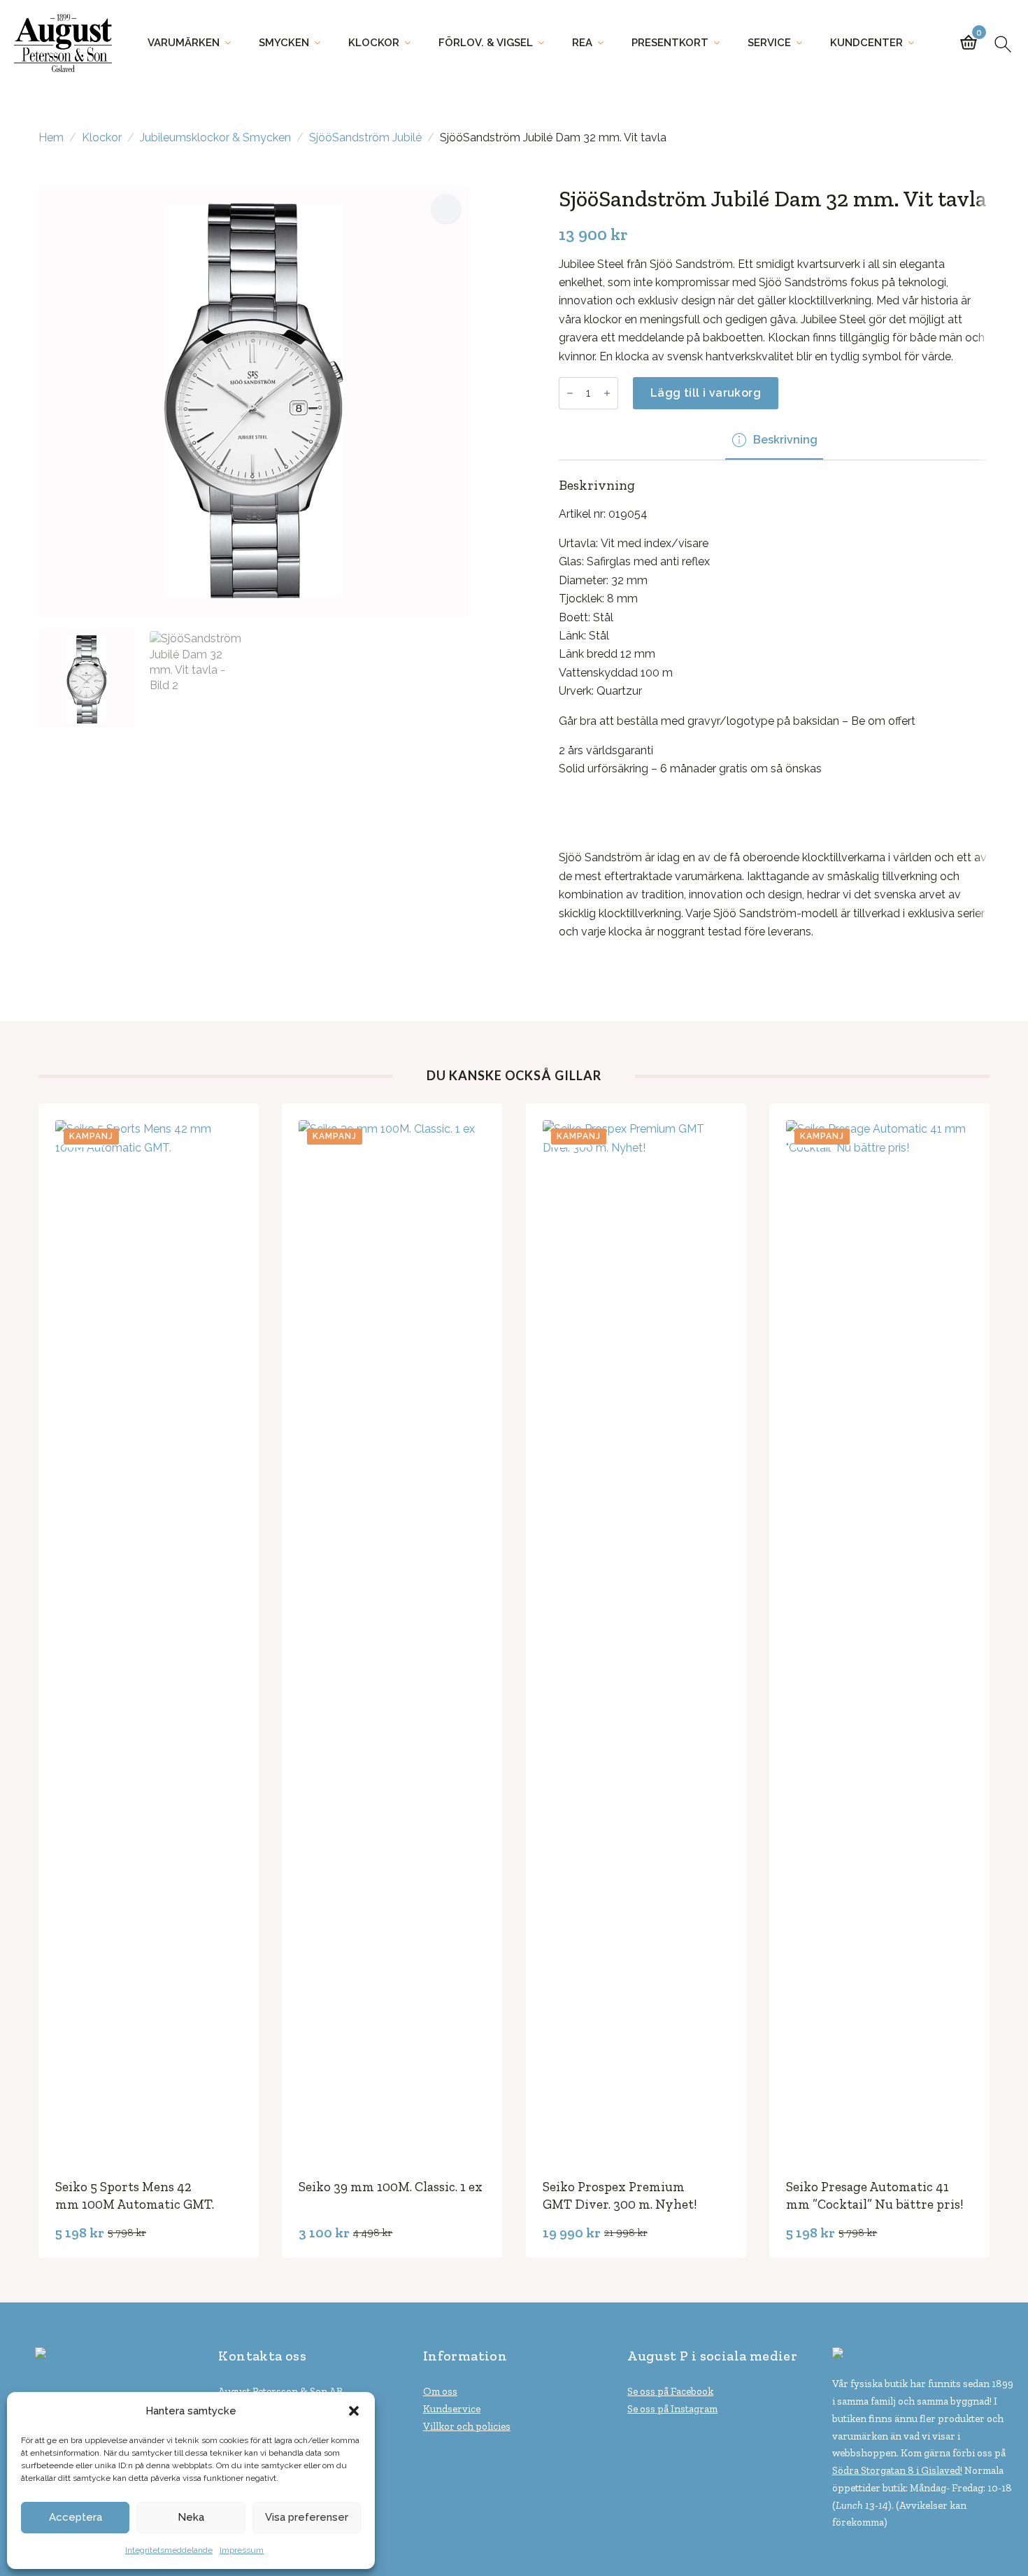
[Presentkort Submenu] (721, 43)
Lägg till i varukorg (706, 393)
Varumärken (184, 43)
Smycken (284, 43)
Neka (191, 2517)
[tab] (774, 440)
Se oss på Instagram (672, 2409)
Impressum (242, 2550)
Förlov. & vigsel (486, 43)
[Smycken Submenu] (322, 43)
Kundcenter (866, 43)
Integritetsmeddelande (169, 2550)
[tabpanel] (774, 709)
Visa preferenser (307, 2517)
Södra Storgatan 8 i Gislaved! (897, 2470)
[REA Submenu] (605, 43)
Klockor (374, 43)
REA (582, 43)
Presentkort (670, 43)
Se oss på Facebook (670, 2391)
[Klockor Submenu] (412, 43)
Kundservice (452, 2409)
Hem (51, 137)
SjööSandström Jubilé (365, 137)
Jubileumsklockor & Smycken (215, 137)
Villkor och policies (467, 2426)
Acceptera (76, 2517)
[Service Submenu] (804, 43)
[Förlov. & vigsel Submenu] (545, 43)
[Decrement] (570, 393)
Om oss (440, 2391)
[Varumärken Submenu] (232, 43)
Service (769, 43)
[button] (354, 2411)
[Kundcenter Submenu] (915, 43)
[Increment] (607, 393)
